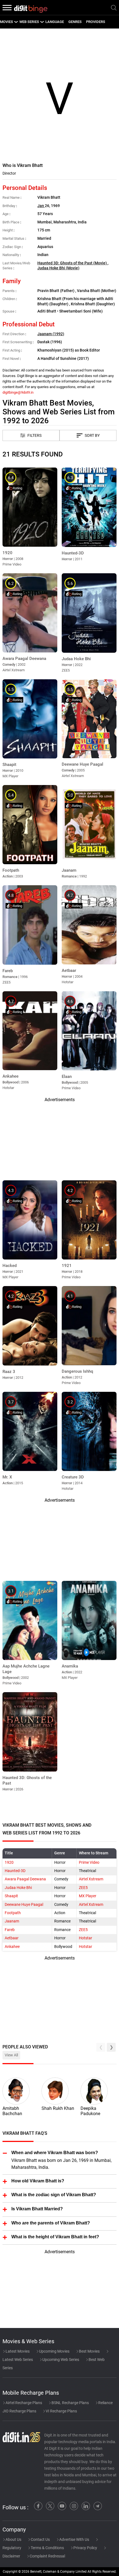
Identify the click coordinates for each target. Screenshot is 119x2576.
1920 (9, 1863)
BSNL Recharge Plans (70, 2403)
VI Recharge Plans (61, 2411)
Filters (34, 436)
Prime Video (89, 1863)
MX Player (88, 1896)
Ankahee (12, 1947)
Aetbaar (12, 1938)
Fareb (10, 1930)
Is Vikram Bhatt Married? (37, 2209)
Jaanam (12, 1921)
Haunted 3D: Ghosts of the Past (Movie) (73, 263)
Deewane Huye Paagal (24, 1905)
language (55, 22)
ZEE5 (83, 1888)
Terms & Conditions (47, 2548)
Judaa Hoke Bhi (18, 1888)
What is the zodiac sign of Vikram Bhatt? (54, 2195)
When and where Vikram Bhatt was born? (55, 2153)
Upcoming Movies (54, 2351)
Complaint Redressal (47, 2556)
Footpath (13, 1913)
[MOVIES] (16, 22)
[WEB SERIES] (42, 22)
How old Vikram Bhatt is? (38, 2181)
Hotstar (86, 1938)
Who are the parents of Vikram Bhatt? (51, 2223)
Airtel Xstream (91, 1879)
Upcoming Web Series (60, 2360)
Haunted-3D (15, 1871)
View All (11, 2055)
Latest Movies (17, 2351)
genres (75, 22)
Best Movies (89, 2351)
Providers (96, 22)
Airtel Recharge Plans (23, 2403)
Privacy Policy (85, 2548)
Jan (41, 206)
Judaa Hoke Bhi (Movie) (58, 268)
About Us (13, 2539)
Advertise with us (74, 2539)
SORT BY (92, 436)
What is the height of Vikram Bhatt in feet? (55, 2237)
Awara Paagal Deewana (25, 1879)
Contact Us (40, 2539)
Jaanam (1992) (51, 334)
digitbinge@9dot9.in (18, 392)
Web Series (29, 22)
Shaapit (11, 1896)
